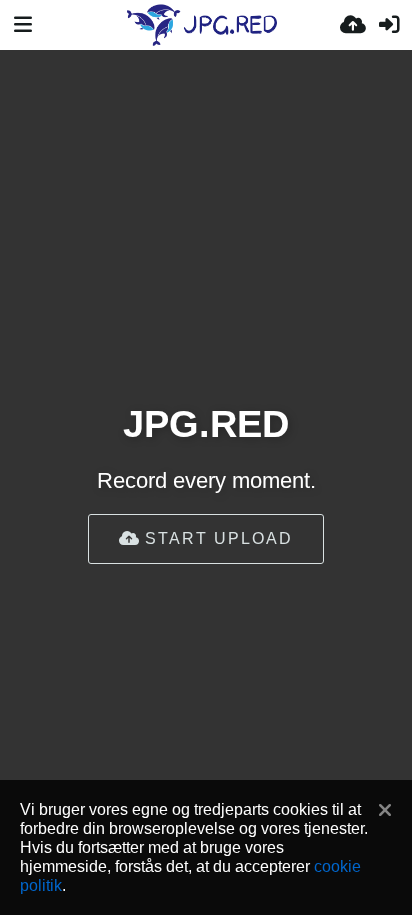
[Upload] (353, 25)
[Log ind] (389, 25)
